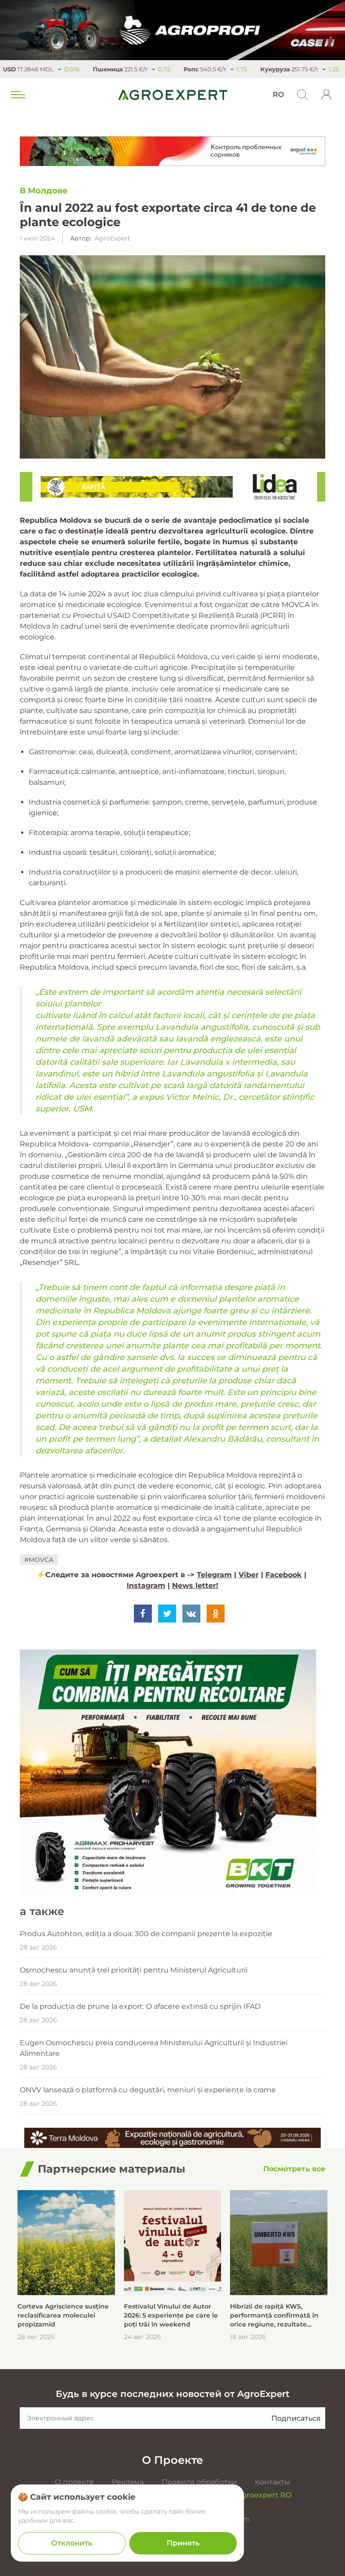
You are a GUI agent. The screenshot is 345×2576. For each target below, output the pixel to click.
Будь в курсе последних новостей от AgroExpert (172, 2394)
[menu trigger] (17, 95)
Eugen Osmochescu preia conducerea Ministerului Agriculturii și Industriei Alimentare (154, 2048)
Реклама (128, 2482)
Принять (183, 2543)
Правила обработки (199, 2482)
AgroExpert (112, 238)
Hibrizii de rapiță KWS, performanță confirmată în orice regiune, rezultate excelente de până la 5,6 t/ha (278, 2316)
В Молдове (44, 191)
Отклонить (72, 2543)
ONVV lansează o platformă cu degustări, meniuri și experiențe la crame (148, 2090)
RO (278, 94)
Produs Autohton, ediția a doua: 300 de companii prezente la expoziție (146, 1934)
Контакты (272, 2482)
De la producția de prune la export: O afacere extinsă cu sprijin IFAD (140, 2006)
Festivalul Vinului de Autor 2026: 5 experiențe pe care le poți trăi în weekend (171, 2315)
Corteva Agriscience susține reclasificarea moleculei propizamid (63, 2315)
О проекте (74, 2482)
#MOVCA (39, 1560)
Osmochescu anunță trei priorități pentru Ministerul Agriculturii (134, 1970)
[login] (327, 95)
